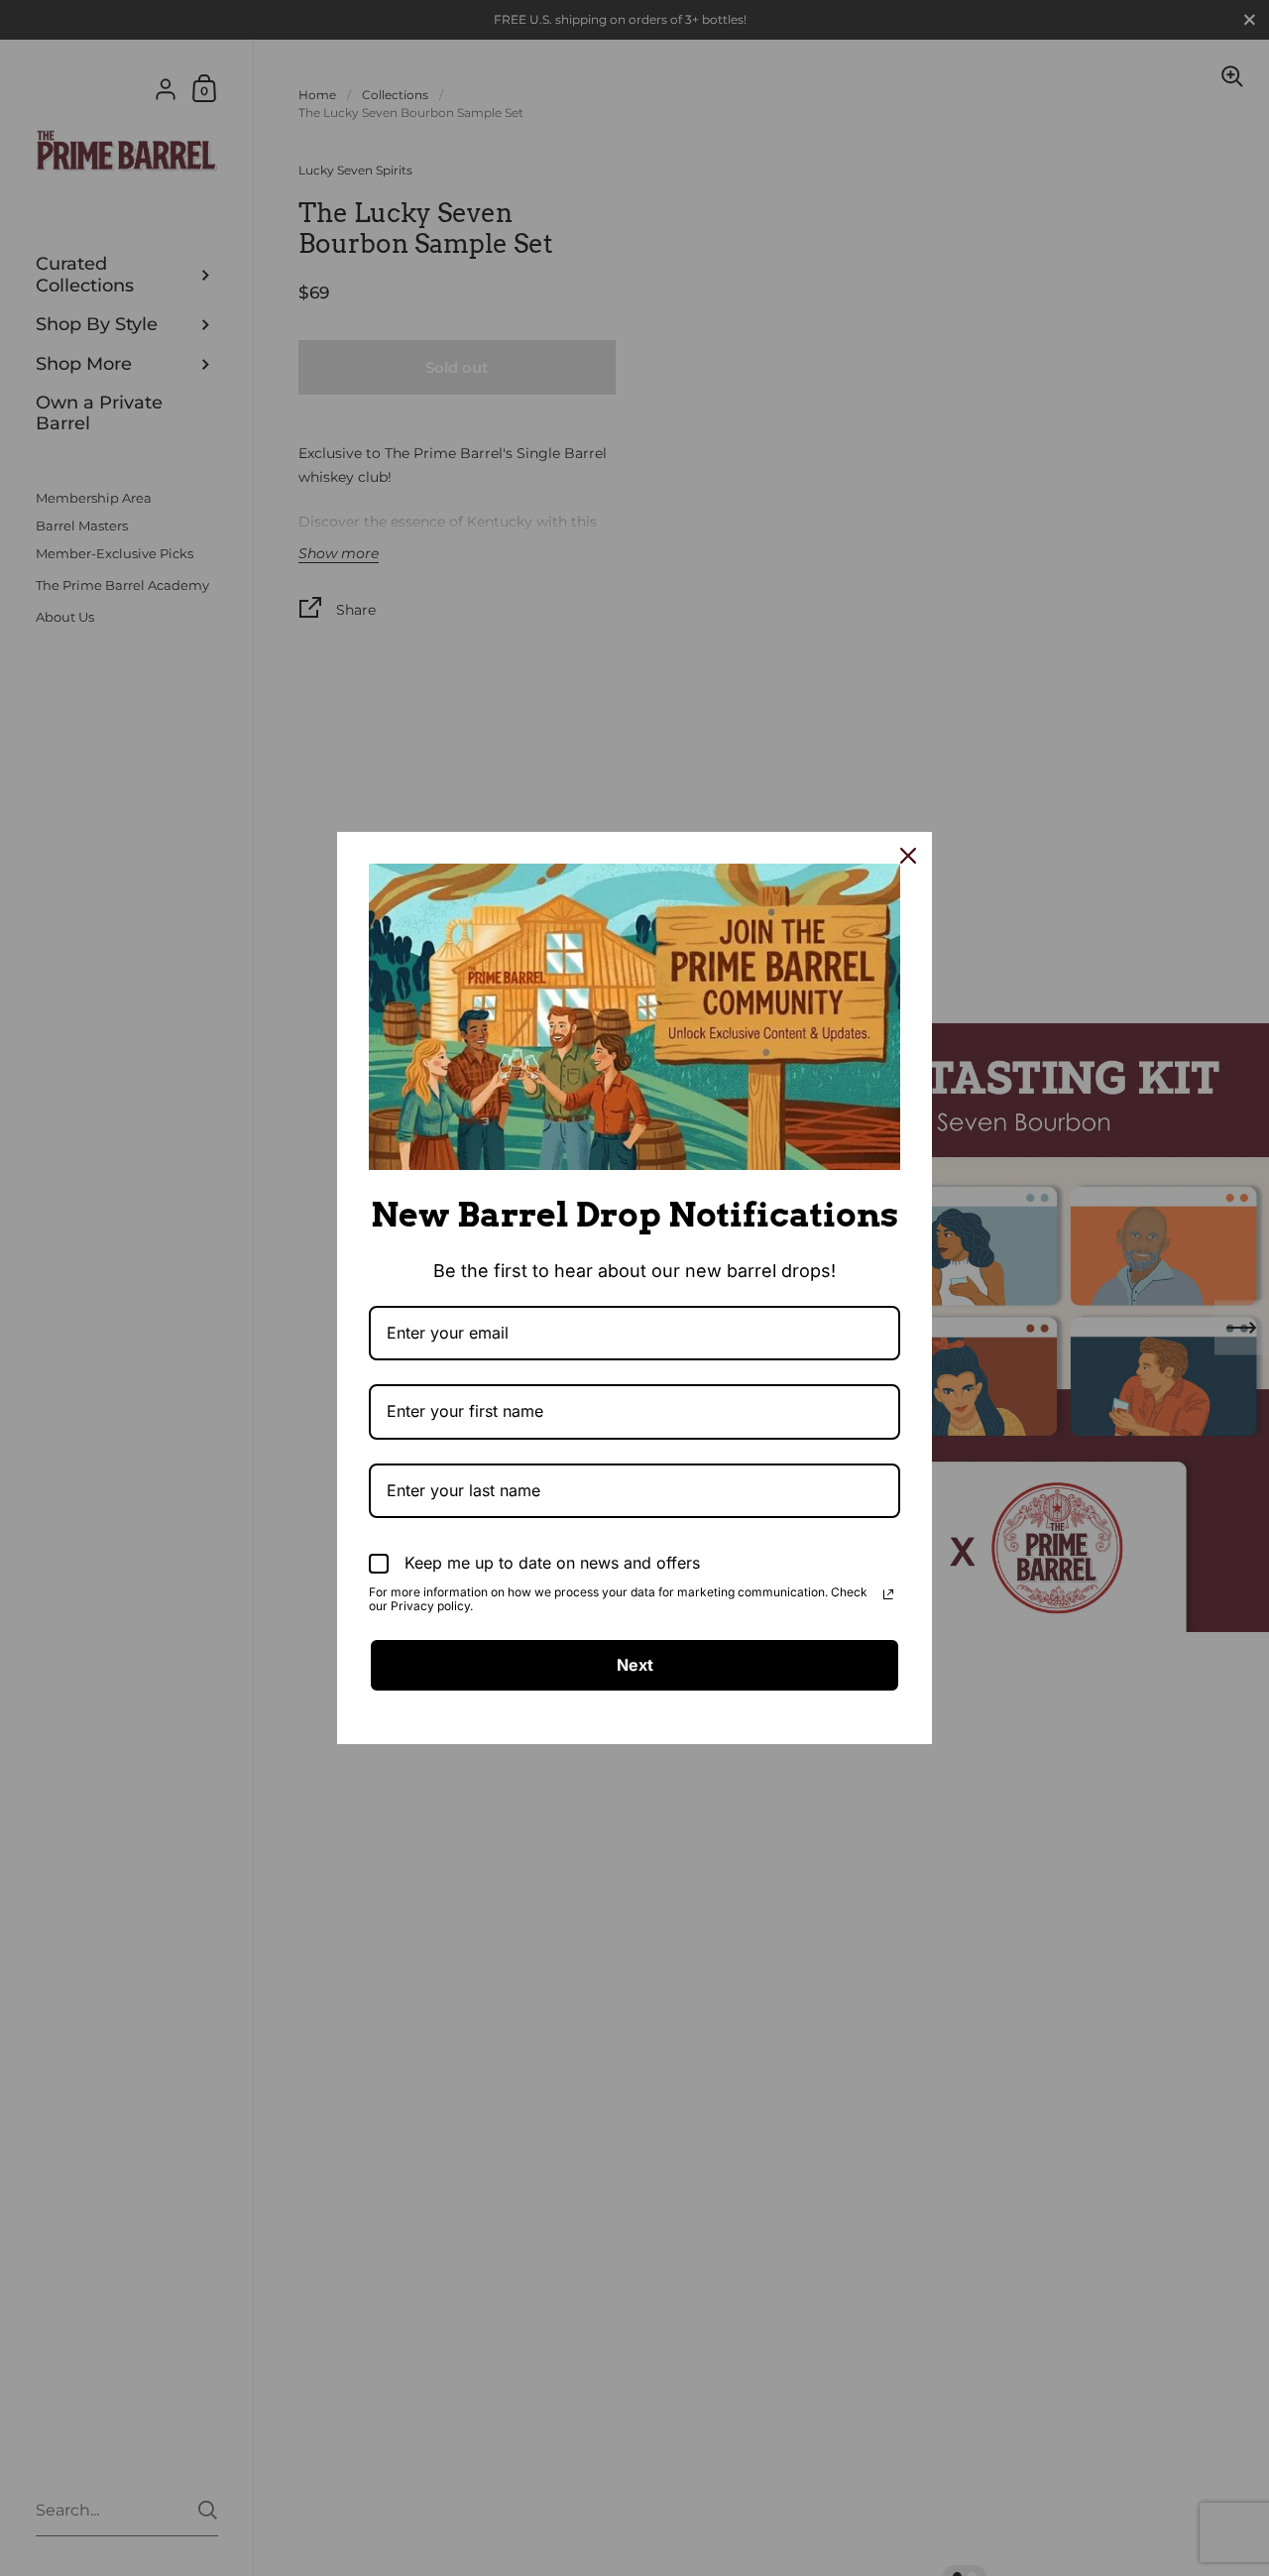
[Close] (908, 856)
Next (635, 1665)
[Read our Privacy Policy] (888, 1594)
